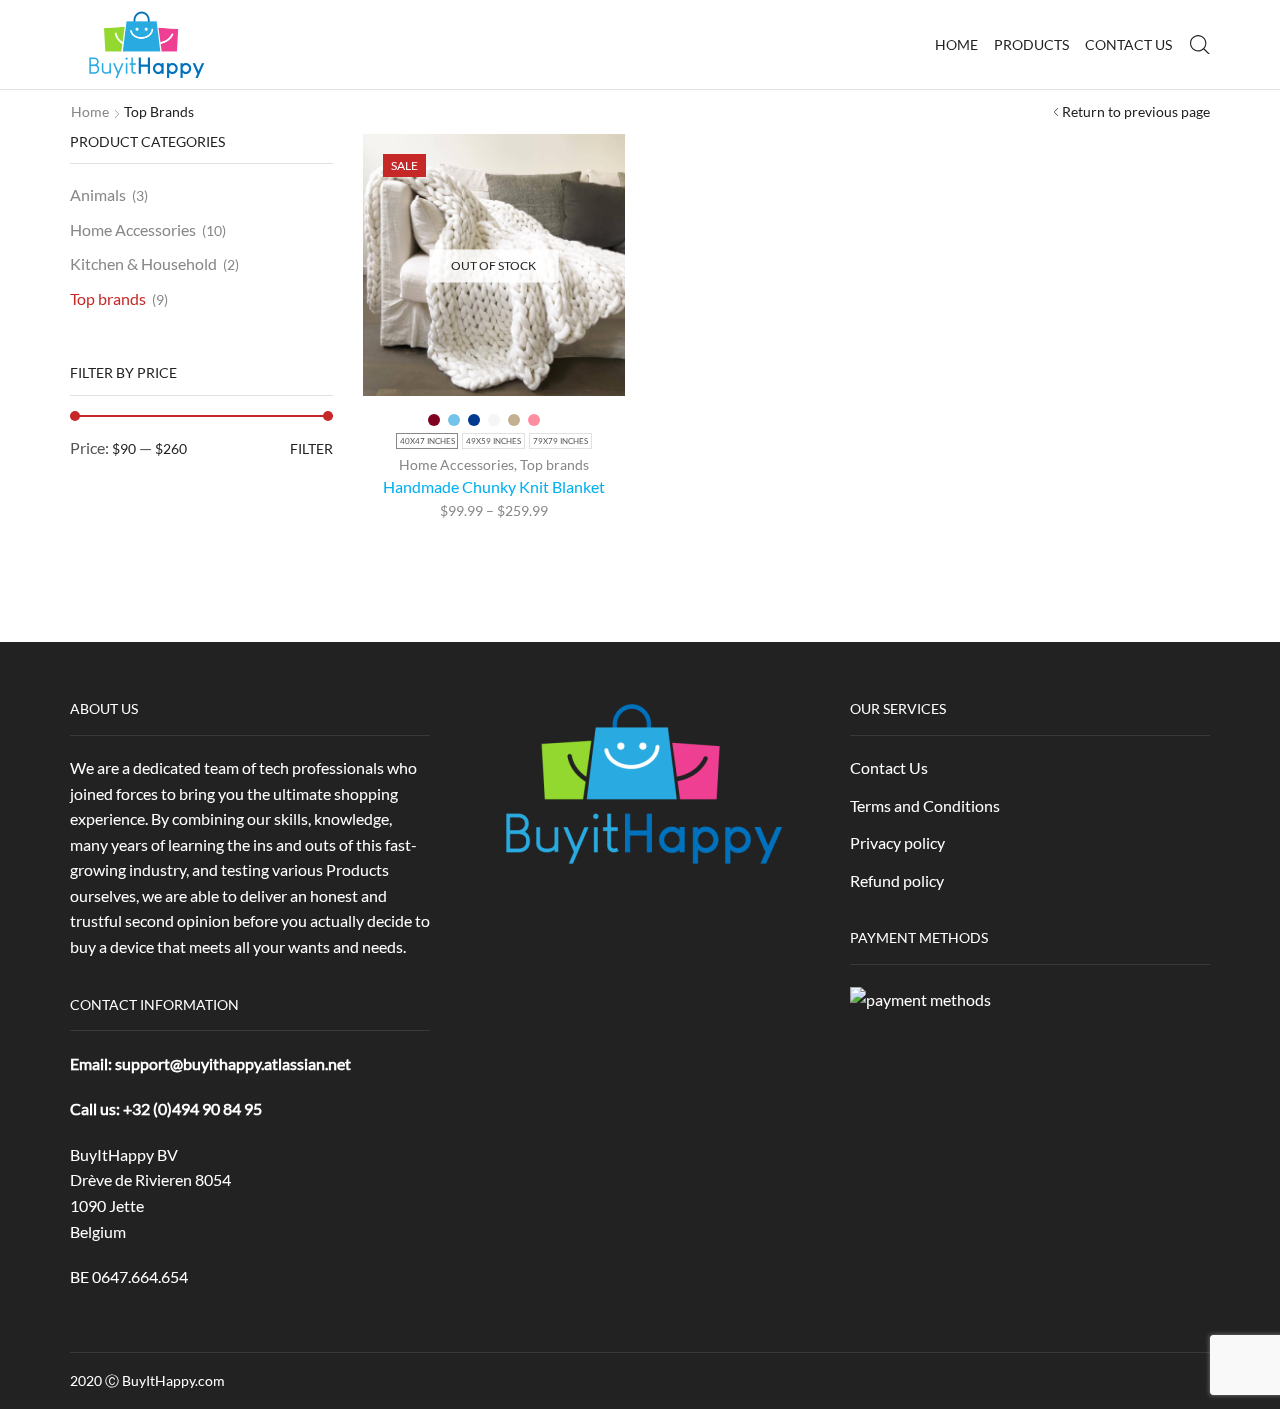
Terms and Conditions (925, 805)
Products (1031, 44)
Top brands (554, 464)
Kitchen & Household (143, 263)
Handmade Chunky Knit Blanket (494, 486)
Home (956, 44)
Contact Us (889, 767)
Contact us (1128, 44)
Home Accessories (456, 464)
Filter (311, 448)
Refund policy (897, 880)
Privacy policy (897, 842)
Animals (98, 194)
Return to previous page (1136, 111)
